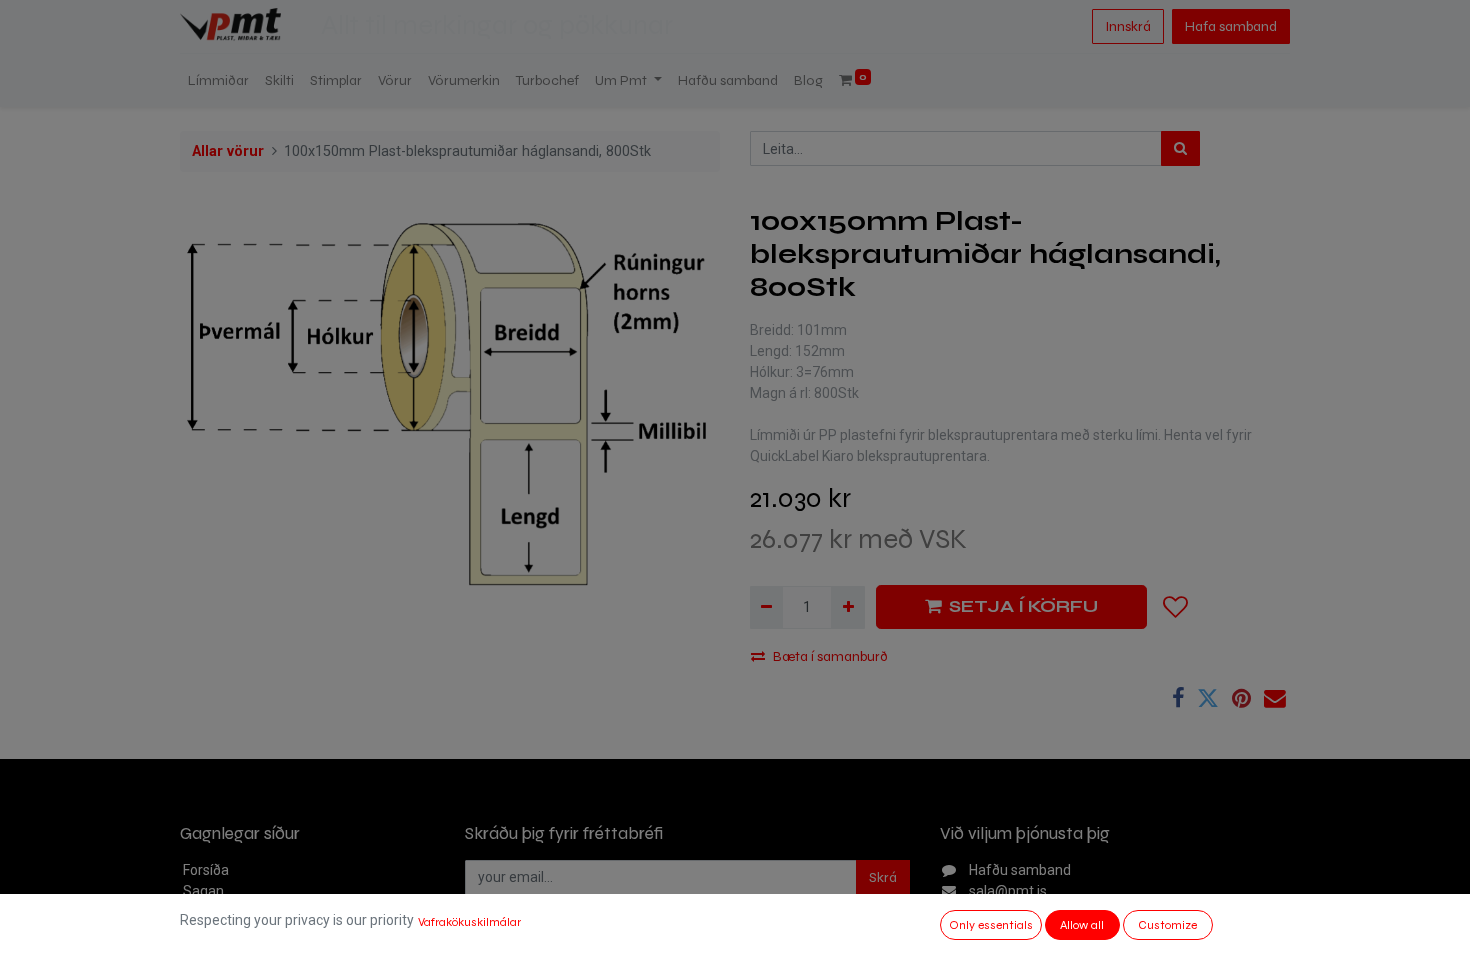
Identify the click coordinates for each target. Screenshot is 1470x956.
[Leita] (1180, 148)
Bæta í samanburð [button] (830, 656)
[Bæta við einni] (847, 607)
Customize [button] (1167, 925)
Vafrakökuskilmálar (469, 922)
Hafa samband (1231, 26)
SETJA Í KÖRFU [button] (1023, 606)
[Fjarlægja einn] (766, 607)
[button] (1176, 607)
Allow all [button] (1082, 925)
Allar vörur (228, 151)
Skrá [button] (883, 877)
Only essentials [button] (991, 925)
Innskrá (1128, 26)
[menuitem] (218, 80)
